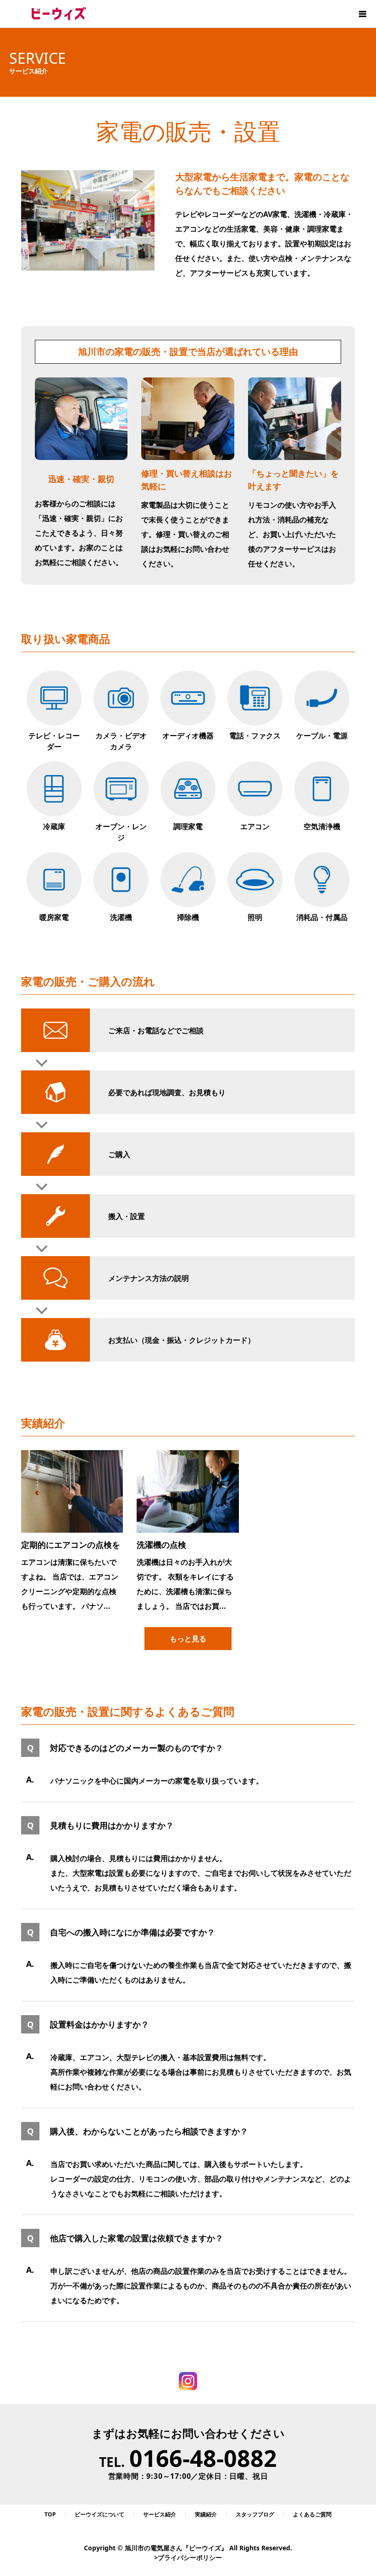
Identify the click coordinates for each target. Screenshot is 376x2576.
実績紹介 (206, 2514)
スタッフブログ (255, 2514)
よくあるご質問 (312, 2514)
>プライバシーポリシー (188, 2557)
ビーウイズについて (100, 2514)
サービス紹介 (160, 2514)
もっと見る (188, 1639)
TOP (50, 2514)
